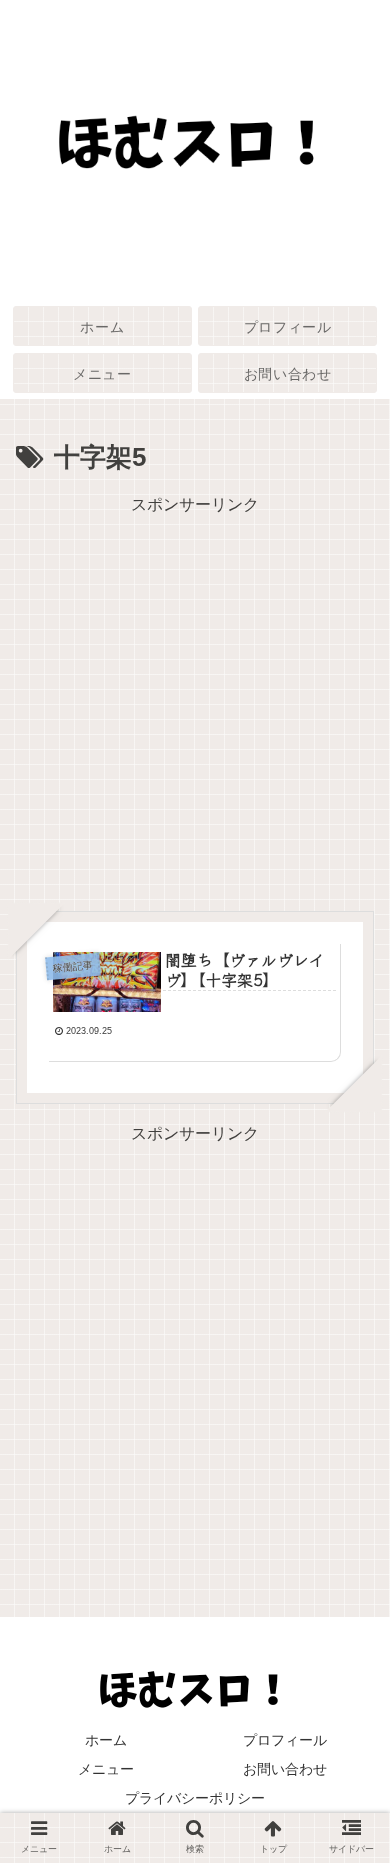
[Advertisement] (195, 715)
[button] (349, 1716)
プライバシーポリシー (195, 1798)
